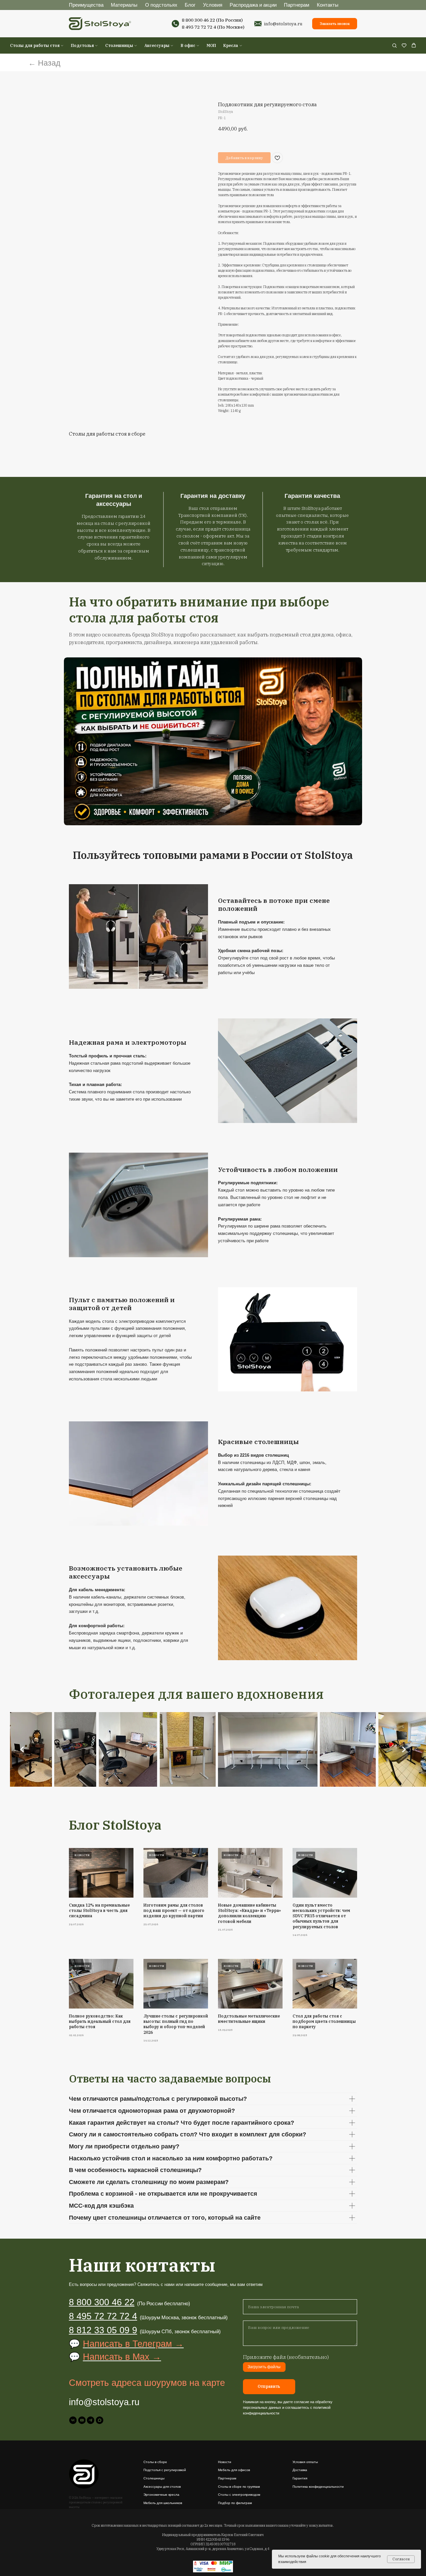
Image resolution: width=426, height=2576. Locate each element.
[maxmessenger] (100, 2420)
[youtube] (82, 2420)
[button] (394, 45)
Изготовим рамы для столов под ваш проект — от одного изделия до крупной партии (174, 1910)
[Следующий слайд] (404, 1750)
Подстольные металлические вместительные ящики (249, 2019)
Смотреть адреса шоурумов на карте (147, 2383)
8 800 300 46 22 (102, 2302)
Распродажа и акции (253, 5)
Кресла (231, 45)
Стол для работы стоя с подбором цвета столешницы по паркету (324, 2021)
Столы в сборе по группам (239, 2487)
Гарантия (300, 2478)
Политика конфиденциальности (318, 2487)
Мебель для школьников (163, 2503)
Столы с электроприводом (239, 2495)
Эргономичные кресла (161, 2495)
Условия (213, 5)
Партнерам (297, 5)
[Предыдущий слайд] (22, 1750)
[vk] (73, 2420)
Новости (225, 2462)
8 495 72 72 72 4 (199, 27)
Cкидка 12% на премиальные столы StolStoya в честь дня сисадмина (99, 1910)
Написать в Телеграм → (133, 2344)
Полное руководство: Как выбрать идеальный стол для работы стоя (100, 2021)
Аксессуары (157, 45)
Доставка (300, 2470)
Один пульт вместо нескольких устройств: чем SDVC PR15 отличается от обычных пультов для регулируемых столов (321, 1916)
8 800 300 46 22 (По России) (212, 20)
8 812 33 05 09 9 (103, 2330)
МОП (211, 45)
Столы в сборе (155, 2462)
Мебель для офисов (234, 2470)
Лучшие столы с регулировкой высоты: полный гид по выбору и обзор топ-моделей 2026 (176, 2024)
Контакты (328, 5)
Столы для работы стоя (35, 45)
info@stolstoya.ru (283, 24)
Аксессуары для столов (162, 2487)
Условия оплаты (305, 2462)
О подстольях (161, 5)
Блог (190, 5)
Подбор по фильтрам (235, 2503)
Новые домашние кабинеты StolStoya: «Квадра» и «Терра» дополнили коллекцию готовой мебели (249, 1913)
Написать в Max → (122, 2357)
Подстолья (82, 45)
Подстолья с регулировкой (165, 2470)
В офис (188, 45)
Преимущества (86, 5)
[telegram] (91, 2420)
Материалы (124, 5)
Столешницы (119, 45)
